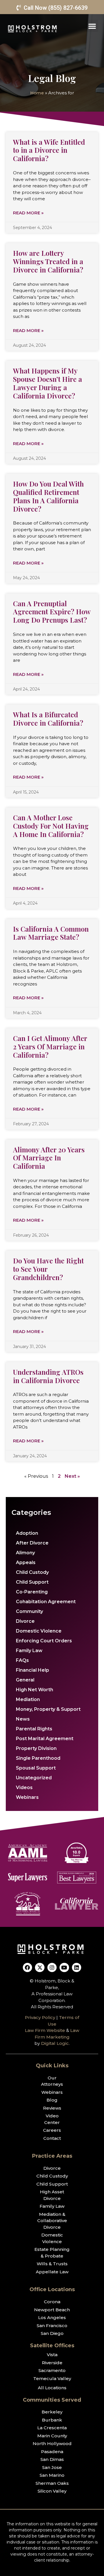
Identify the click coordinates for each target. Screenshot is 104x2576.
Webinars (27, 1797)
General (25, 1680)
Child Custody (32, 1572)
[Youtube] (64, 1967)
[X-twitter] (40, 1967)
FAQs (22, 1660)
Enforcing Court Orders (44, 1641)
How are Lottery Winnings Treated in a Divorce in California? (48, 261)
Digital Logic (55, 2043)
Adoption (27, 1533)
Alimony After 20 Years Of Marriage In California (49, 1158)
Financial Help (32, 1670)
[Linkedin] (77, 1967)
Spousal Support (36, 1768)
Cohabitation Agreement (46, 1602)
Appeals (26, 1562)
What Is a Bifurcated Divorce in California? (48, 719)
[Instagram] (52, 1967)
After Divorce (32, 1543)
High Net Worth (35, 1690)
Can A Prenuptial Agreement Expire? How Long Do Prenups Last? (52, 612)
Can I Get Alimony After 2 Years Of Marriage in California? (50, 1046)
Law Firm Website (45, 2030)
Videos (24, 1787)
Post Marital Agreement (45, 1739)
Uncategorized (34, 1778)
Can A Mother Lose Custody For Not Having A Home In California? (51, 826)
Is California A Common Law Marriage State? (51, 933)
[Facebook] (27, 1967)
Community (29, 1611)
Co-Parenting (32, 1592)
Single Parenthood (38, 1758)
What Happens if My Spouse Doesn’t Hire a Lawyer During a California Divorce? (48, 383)
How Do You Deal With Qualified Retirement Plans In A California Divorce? (48, 496)
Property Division (36, 1748)
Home (37, 93)
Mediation (28, 1699)
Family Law (29, 1651)
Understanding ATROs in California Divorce (48, 1376)
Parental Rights (34, 1729)
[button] (92, 26)
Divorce (25, 1621)
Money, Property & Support (48, 1709)
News (23, 1719)
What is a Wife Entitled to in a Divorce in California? (49, 150)
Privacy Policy (40, 2017)
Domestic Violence (39, 1631)
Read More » (28, 213)
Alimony (25, 1553)
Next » (72, 1476)
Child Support (32, 1582)
